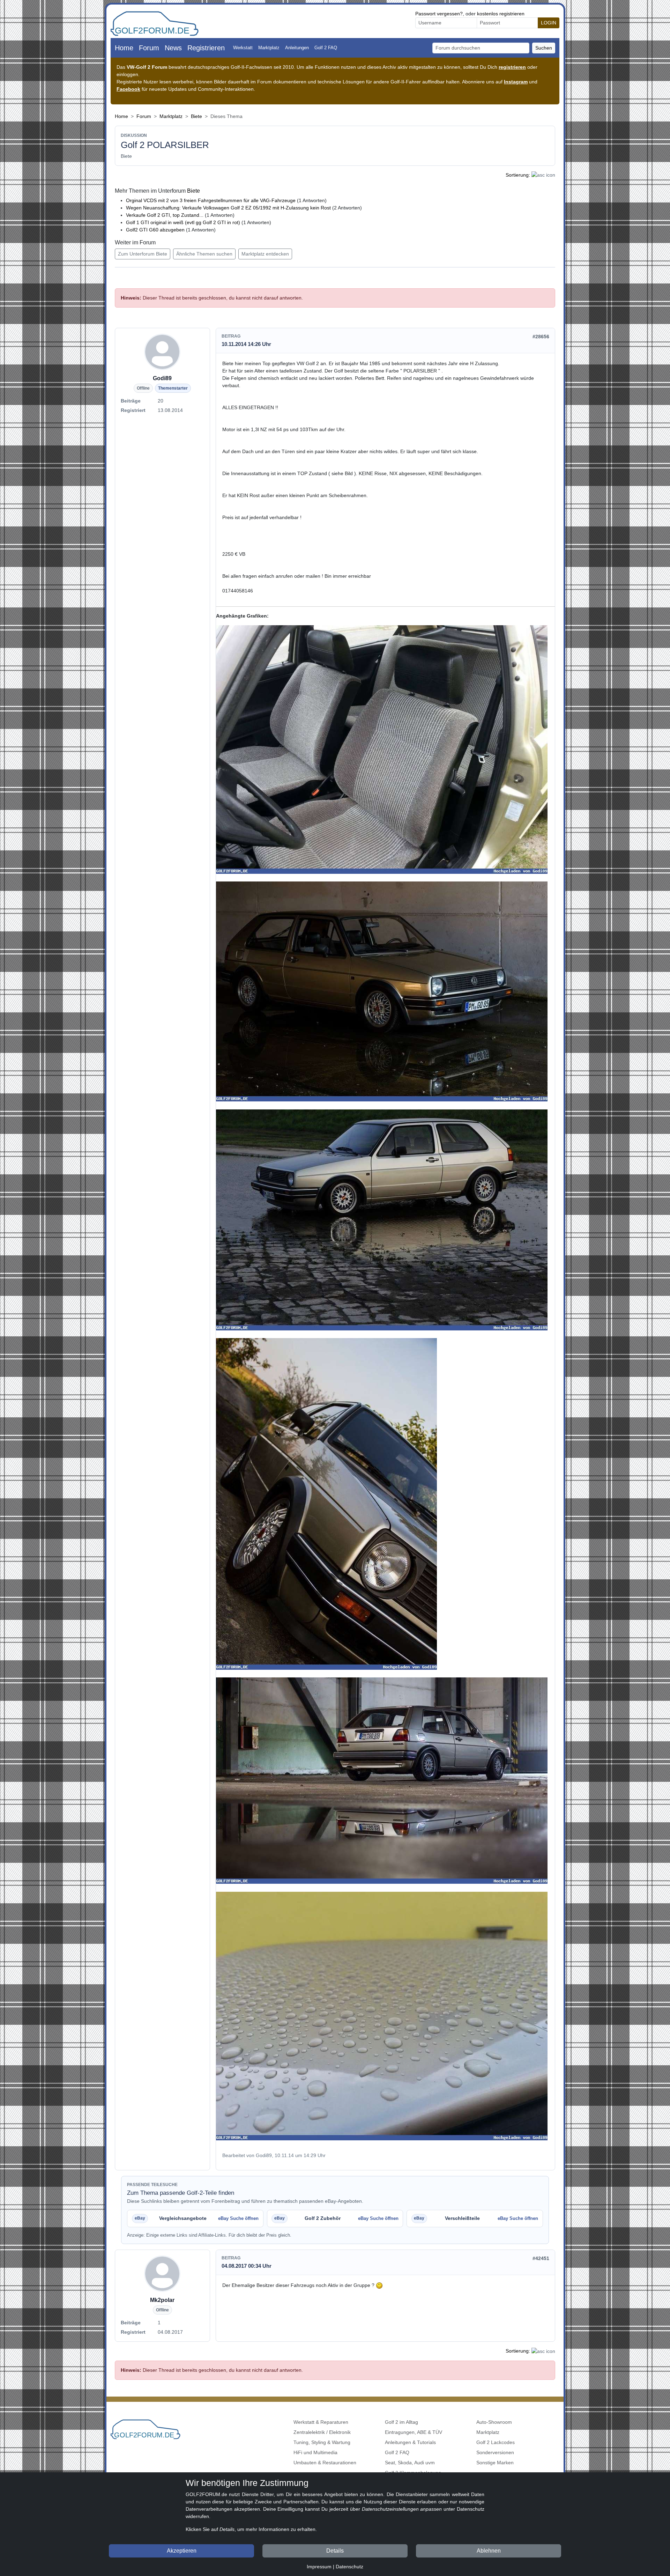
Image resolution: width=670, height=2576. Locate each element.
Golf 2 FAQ (326, 48)
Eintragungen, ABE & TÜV (414, 2432)
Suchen (544, 48)
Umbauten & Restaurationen (325, 2463)
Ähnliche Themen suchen (204, 254)
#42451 (541, 2258)
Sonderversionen (495, 2452)
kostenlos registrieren (501, 14)
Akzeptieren (182, 2551)
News (173, 48)
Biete (196, 116)
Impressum (319, 2567)
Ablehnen (489, 2551)
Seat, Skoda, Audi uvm (410, 2463)
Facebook (128, 89)
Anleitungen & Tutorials (410, 2442)
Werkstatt (243, 48)
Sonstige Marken (495, 2463)
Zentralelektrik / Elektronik (322, 2432)
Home (124, 48)
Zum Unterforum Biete (143, 254)
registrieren (512, 67)
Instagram (516, 82)
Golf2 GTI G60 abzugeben (155, 230)
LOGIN (549, 23)
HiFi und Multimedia (315, 2452)
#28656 (541, 337)
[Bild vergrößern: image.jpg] (382, 750)
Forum (149, 48)
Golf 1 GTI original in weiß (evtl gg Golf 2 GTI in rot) (183, 222)
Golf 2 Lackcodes (496, 2442)
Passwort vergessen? (439, 14)
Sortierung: (518, 175)
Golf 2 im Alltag (401, 2422)
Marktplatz (269, 48)
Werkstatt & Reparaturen (321, 2422)
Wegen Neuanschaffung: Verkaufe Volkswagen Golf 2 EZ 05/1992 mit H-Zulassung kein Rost (228, 208)
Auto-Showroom (494, 2422)
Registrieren (206, 48)
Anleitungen (297, 48)
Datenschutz (349, 2567)
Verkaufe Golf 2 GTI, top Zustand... (165, 215)
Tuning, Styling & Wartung (322, 2442)
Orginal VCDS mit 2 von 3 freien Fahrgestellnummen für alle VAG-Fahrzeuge (211, 200)
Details (335, 2551)
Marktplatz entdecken (265, 254)
